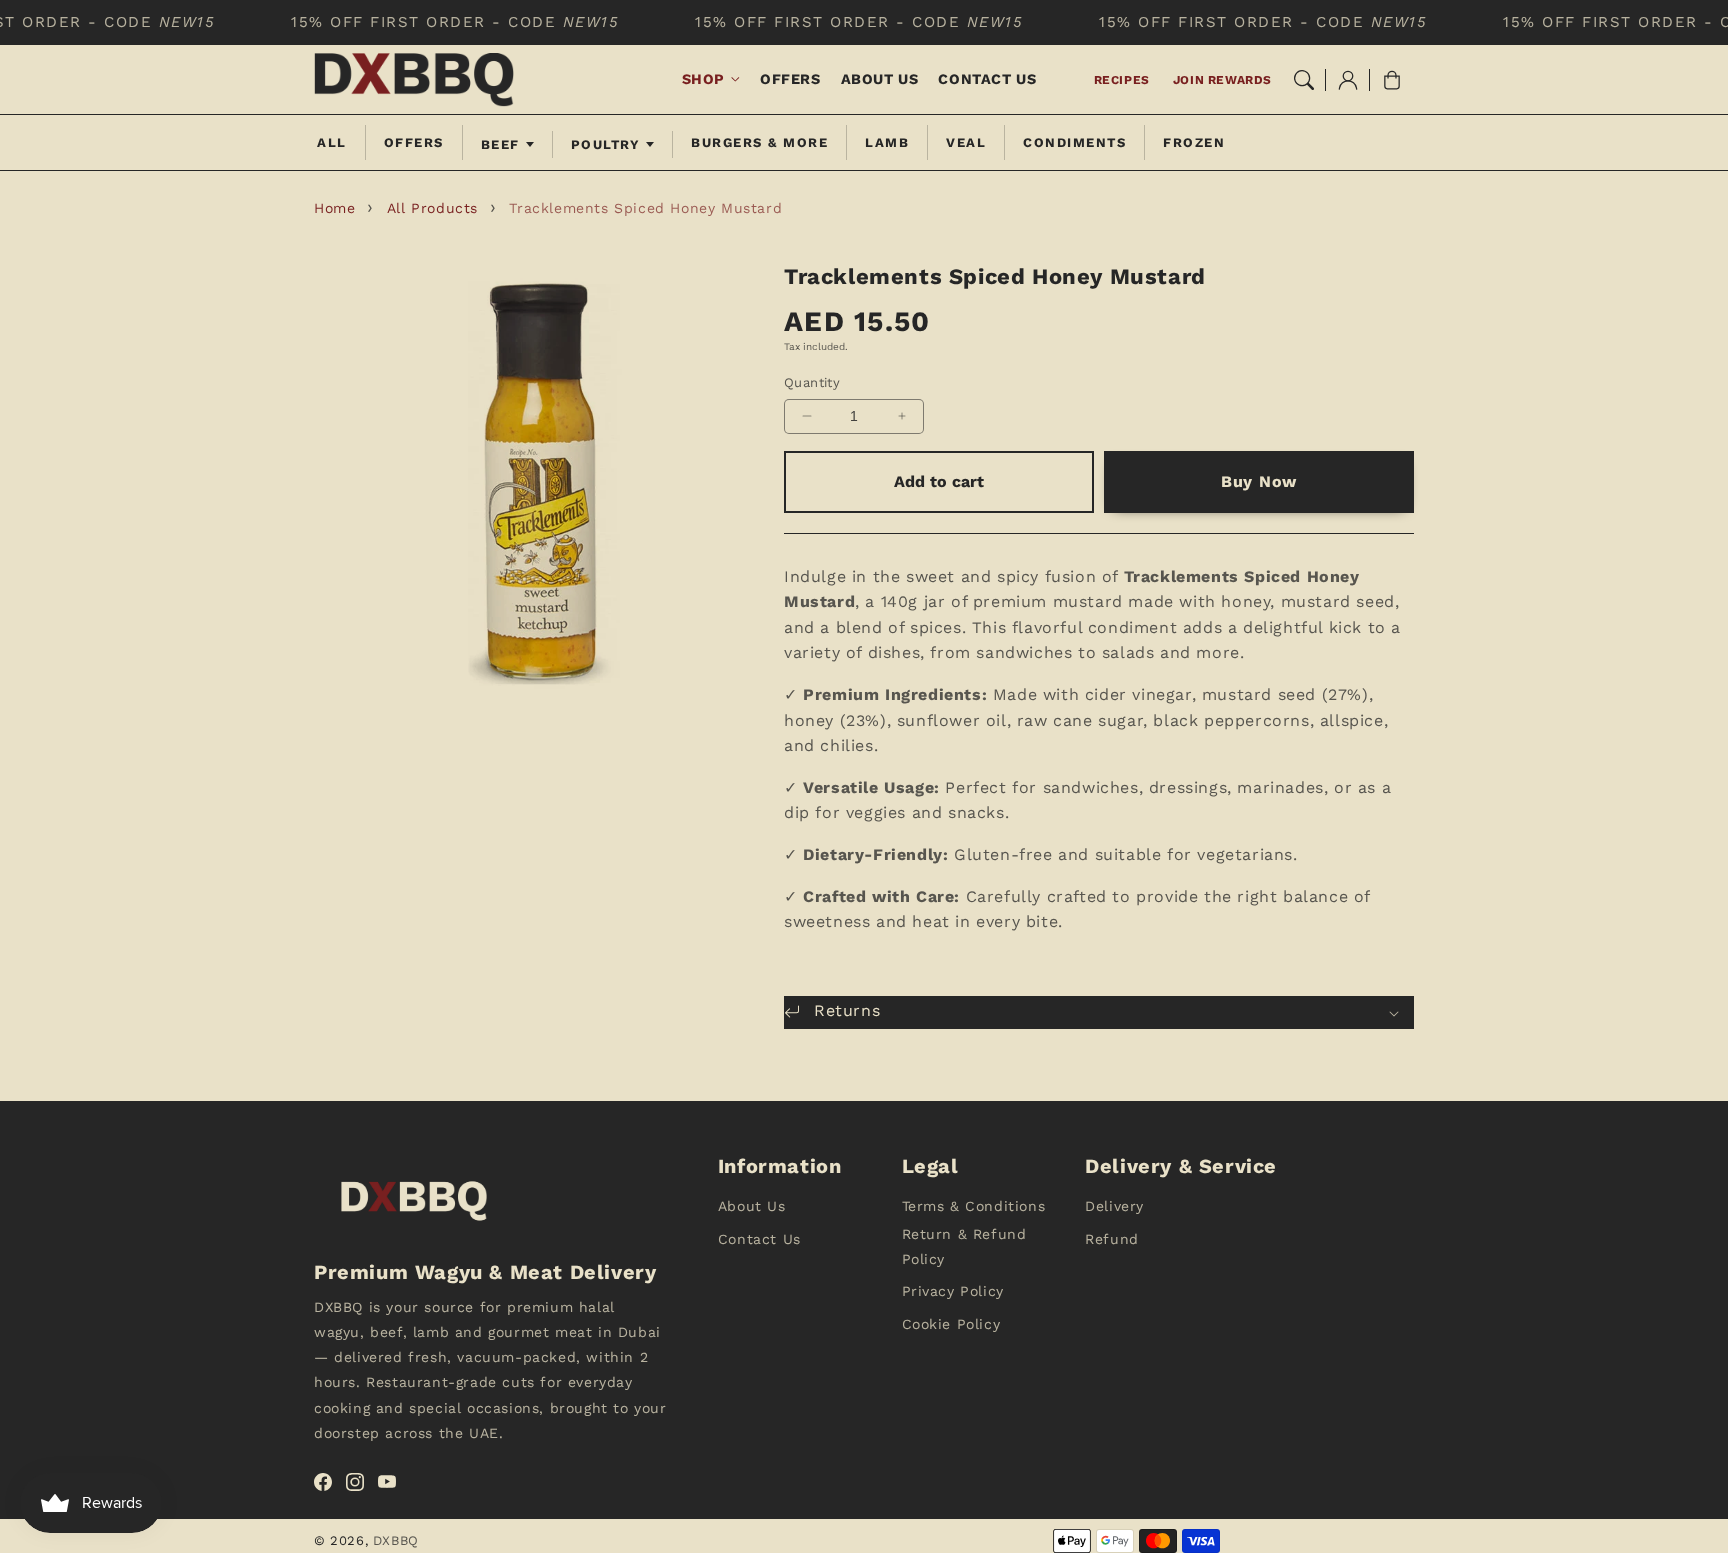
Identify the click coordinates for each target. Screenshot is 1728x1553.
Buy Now (1259, 481)
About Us (752, 1206)
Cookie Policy (951, 1324)
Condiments (1074, 142)
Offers (414, 142)
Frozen (1194, 142)
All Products (432, 208)
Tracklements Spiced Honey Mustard (645, 208)
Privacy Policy (953, 1291)
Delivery (1114, 1206)
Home (334, 208)
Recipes (1122, 80)
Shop (703, 79)
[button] (1304, 80)
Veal (966, 142)
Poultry (606, 144)
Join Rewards (1222, 80)
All (332, 142)
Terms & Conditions (974, 1206)
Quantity (812, 382)
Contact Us (759, 1239)
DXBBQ (396, 1540)
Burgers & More (759, 142)
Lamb (887, 142)
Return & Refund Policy (964, 1246)
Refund (1112, 1239)
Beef (500, 144)
